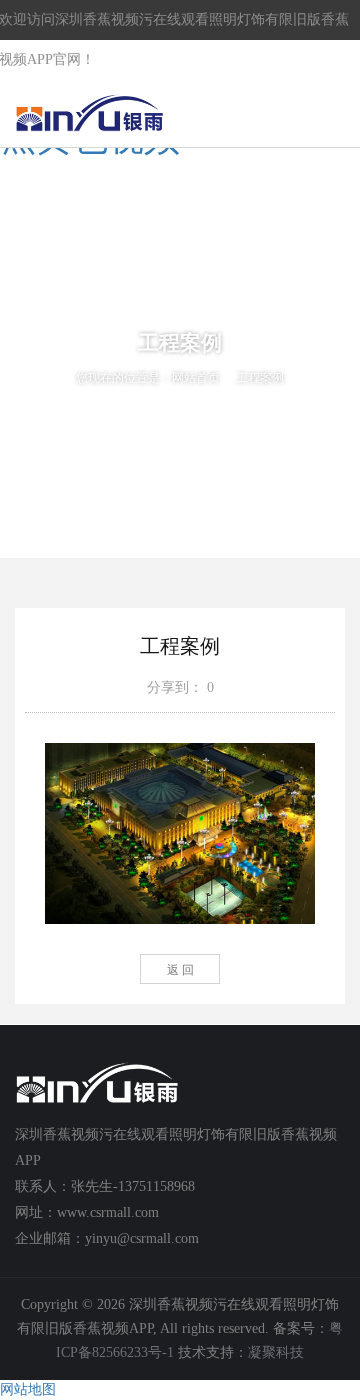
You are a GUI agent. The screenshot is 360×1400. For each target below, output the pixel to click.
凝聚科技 (276, 1352)
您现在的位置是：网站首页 (148, 378)
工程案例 (260, 378)
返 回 (180, 970)
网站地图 (28, 1389)
